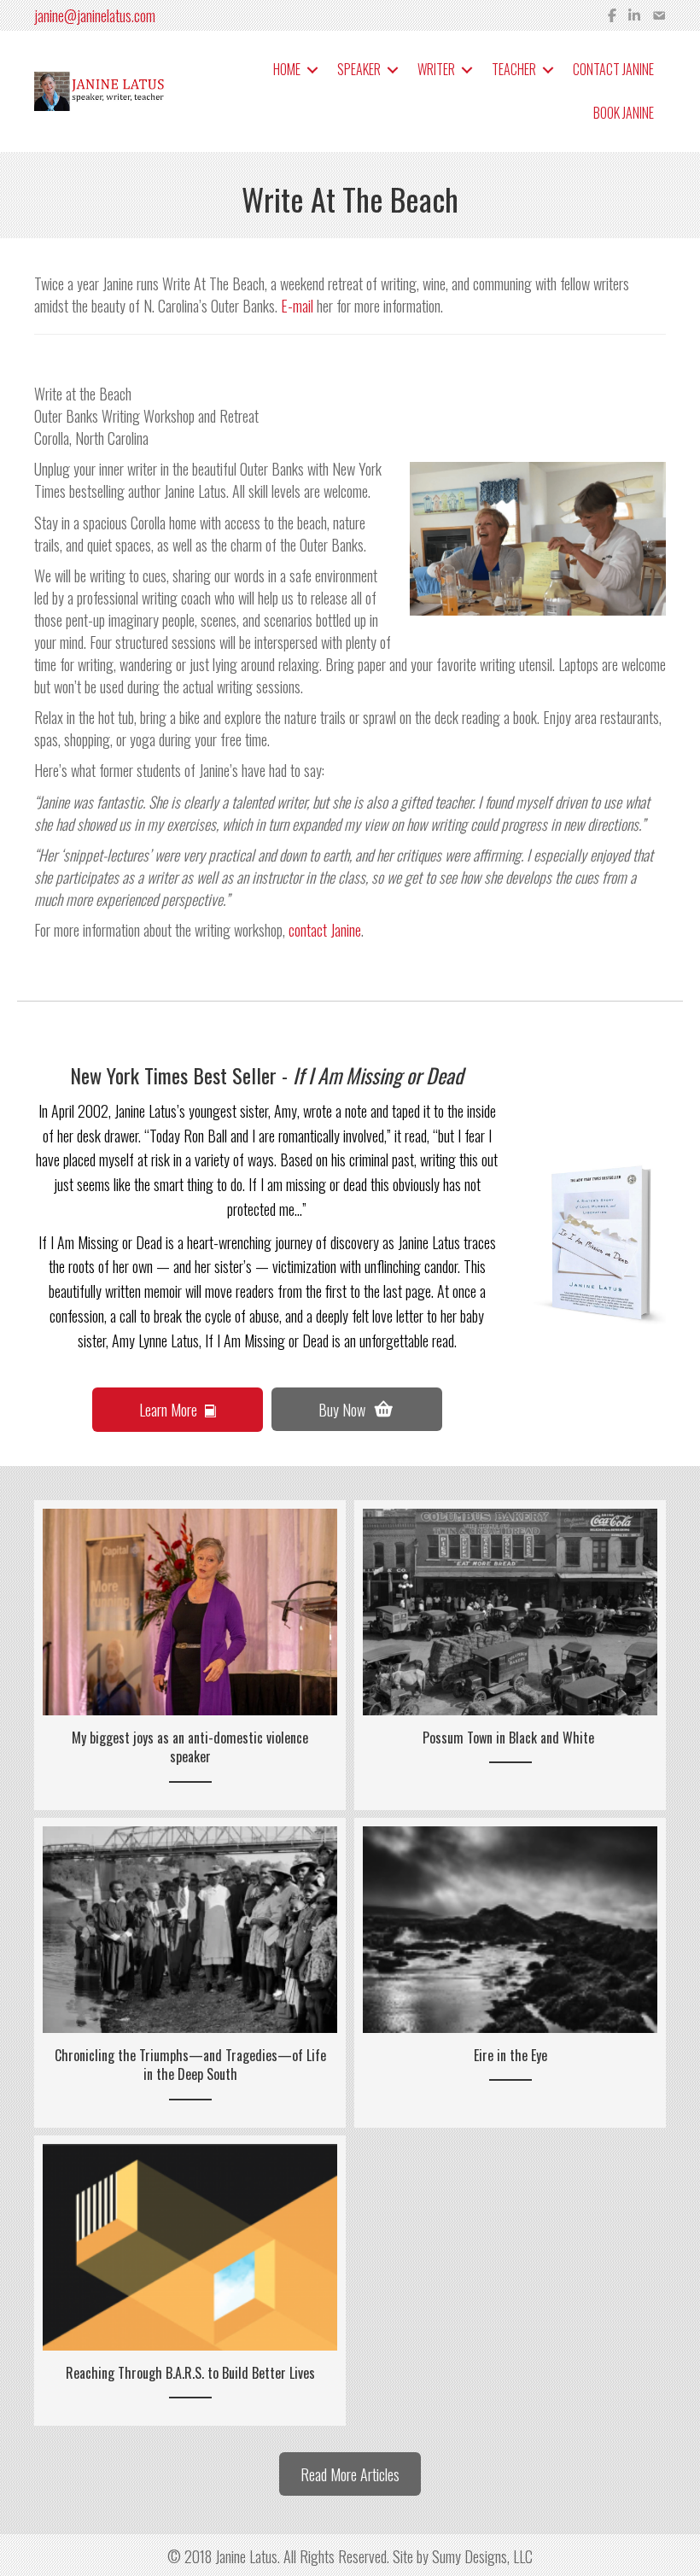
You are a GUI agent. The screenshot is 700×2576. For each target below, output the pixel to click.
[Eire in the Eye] (510, 1972)
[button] (312, 70)
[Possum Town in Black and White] (510, 1655)
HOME (287, 69)
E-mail (297, 306)
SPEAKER (359, 69)
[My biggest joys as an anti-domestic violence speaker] (190, 1655)
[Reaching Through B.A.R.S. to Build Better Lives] (190, 2281)
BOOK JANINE (624, 113)
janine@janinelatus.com (95, 15)
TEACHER (514, 69)
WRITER (436, 69)
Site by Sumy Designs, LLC (463, 2556)
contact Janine (325, 930)
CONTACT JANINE (613, 69)
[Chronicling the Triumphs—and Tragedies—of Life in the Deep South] (190, 1972)
